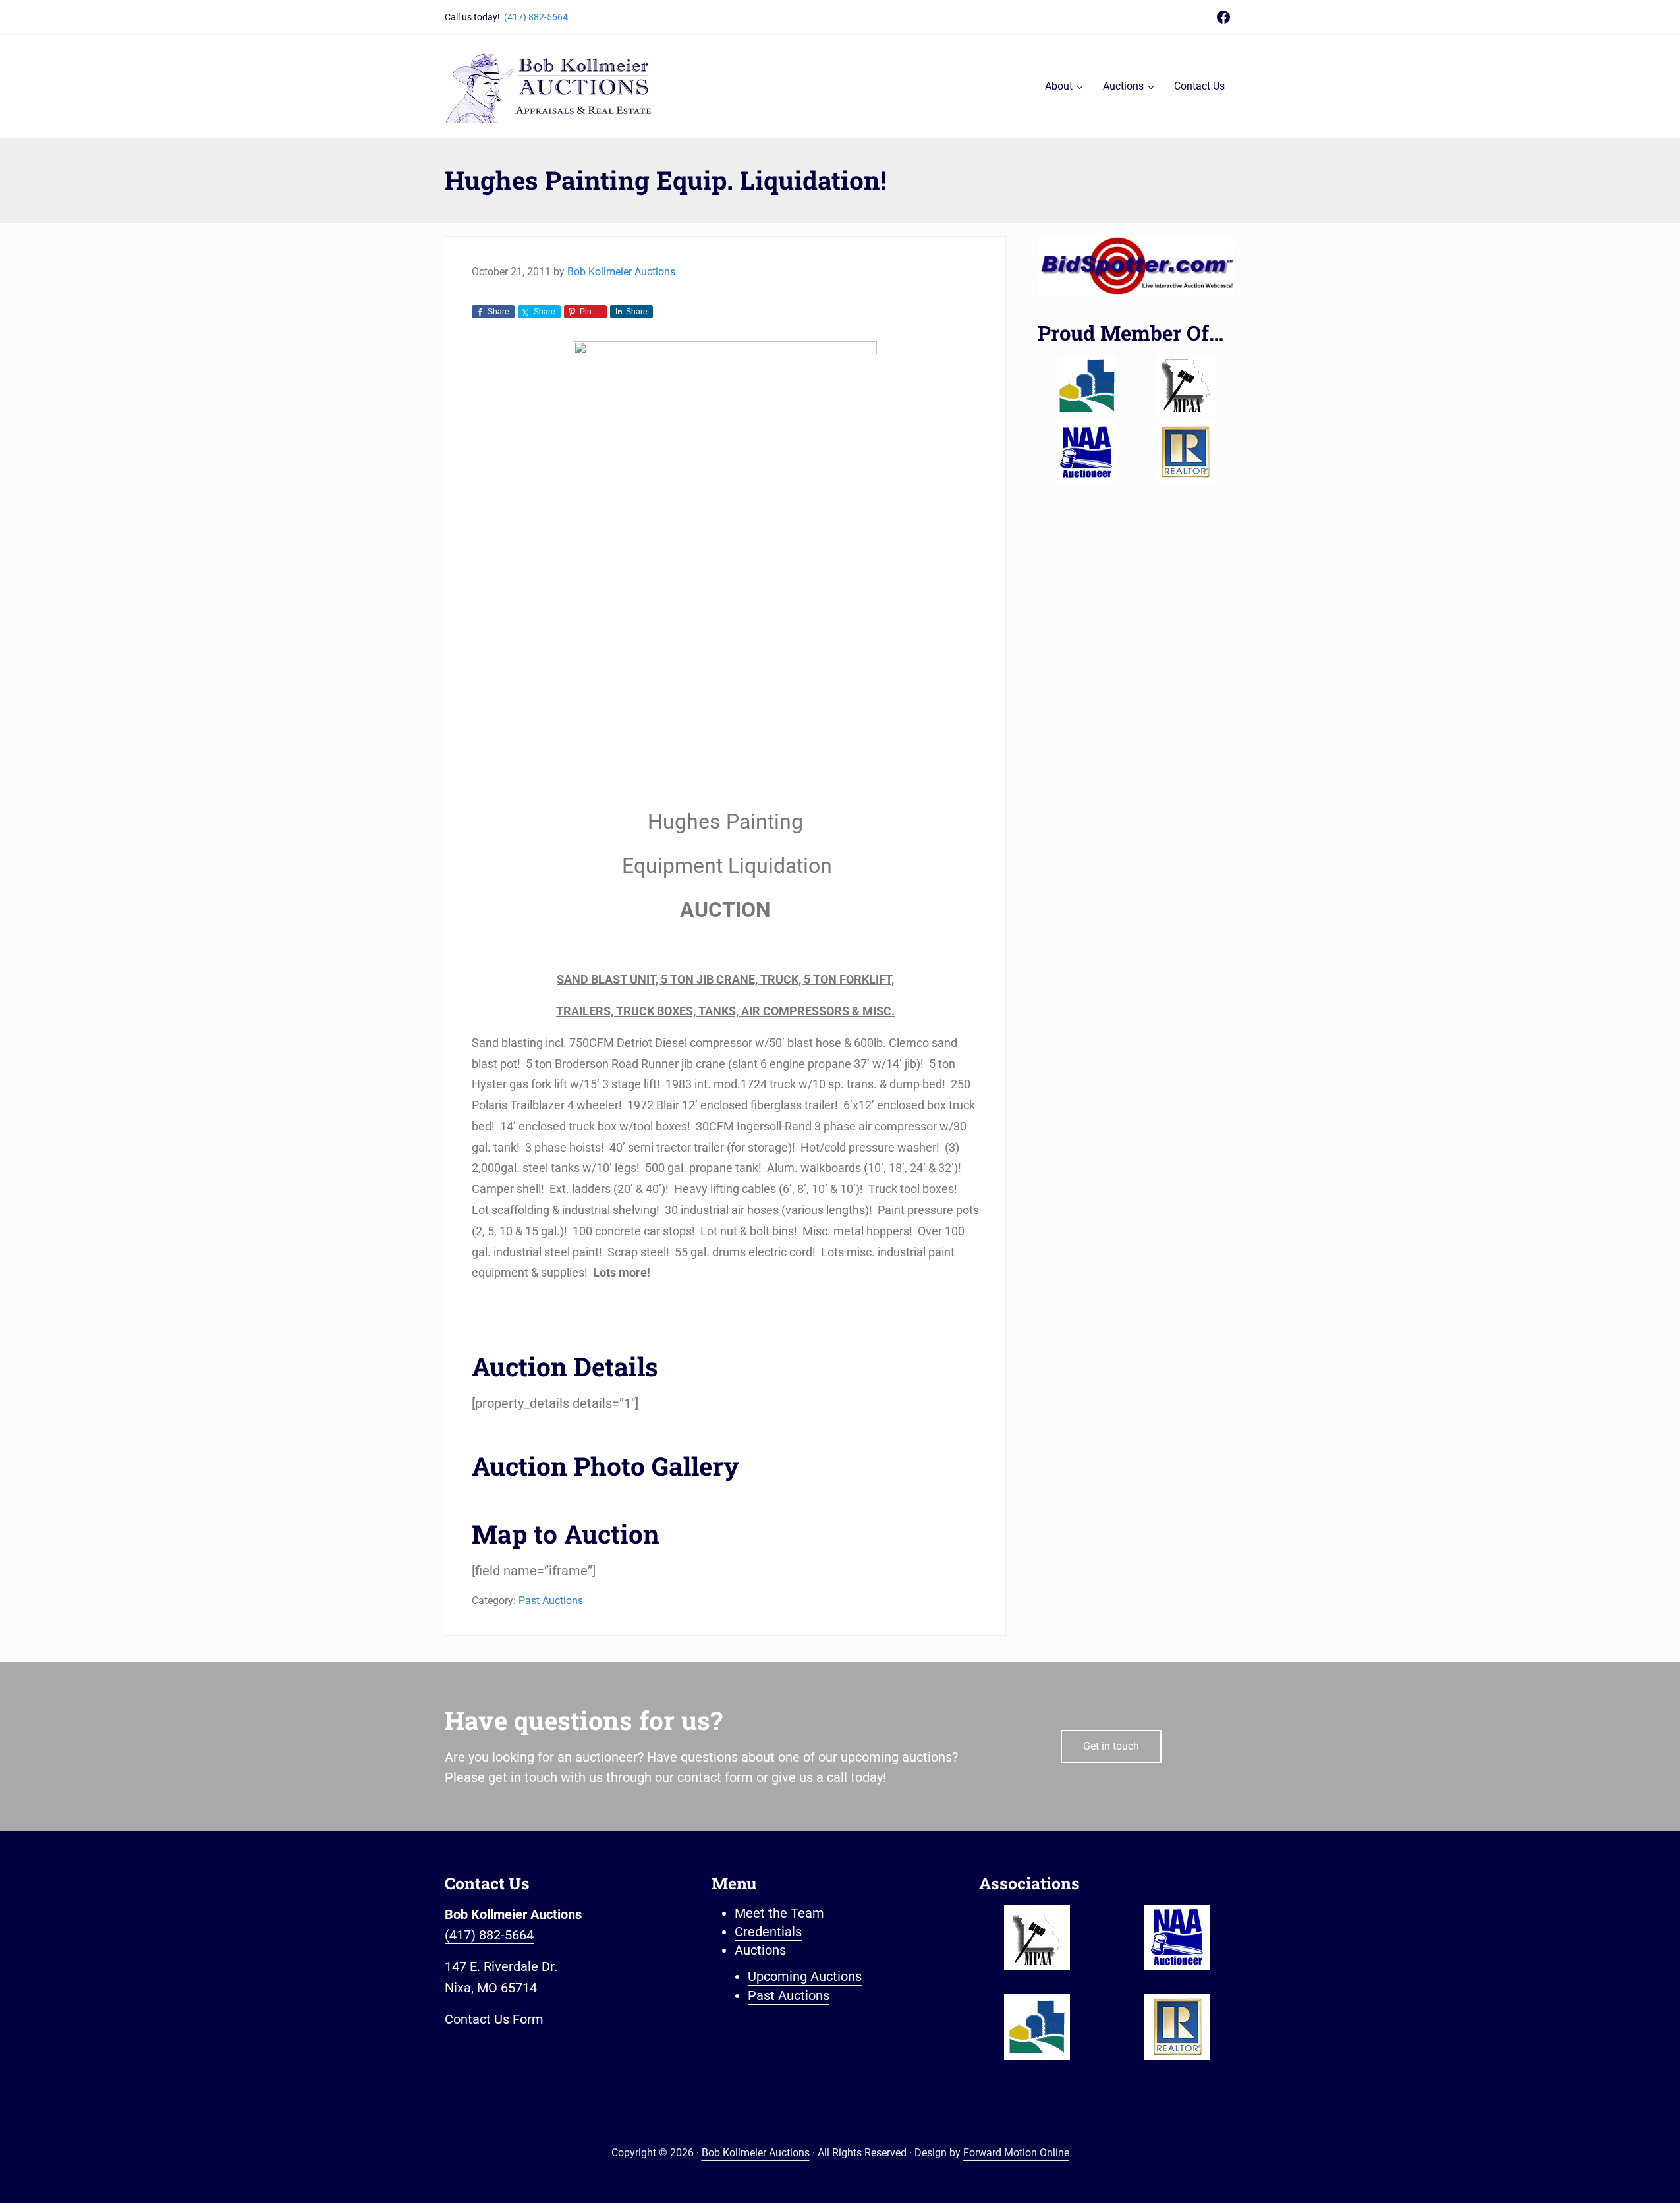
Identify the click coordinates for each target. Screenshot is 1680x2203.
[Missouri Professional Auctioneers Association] (1186, 386)
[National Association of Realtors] (1186, 452)
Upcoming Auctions (805, 1977)
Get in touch (1111, 1746)
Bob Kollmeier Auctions (756, 2153)
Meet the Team (779, 1913)
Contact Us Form (494, 2020)
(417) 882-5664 (536, 17)
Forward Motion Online (1016, 2153)
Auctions (760, 1950)
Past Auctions (551, 1601)
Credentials (768, 1932)
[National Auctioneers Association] (1087, 452)
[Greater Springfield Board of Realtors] (1087, 386)
